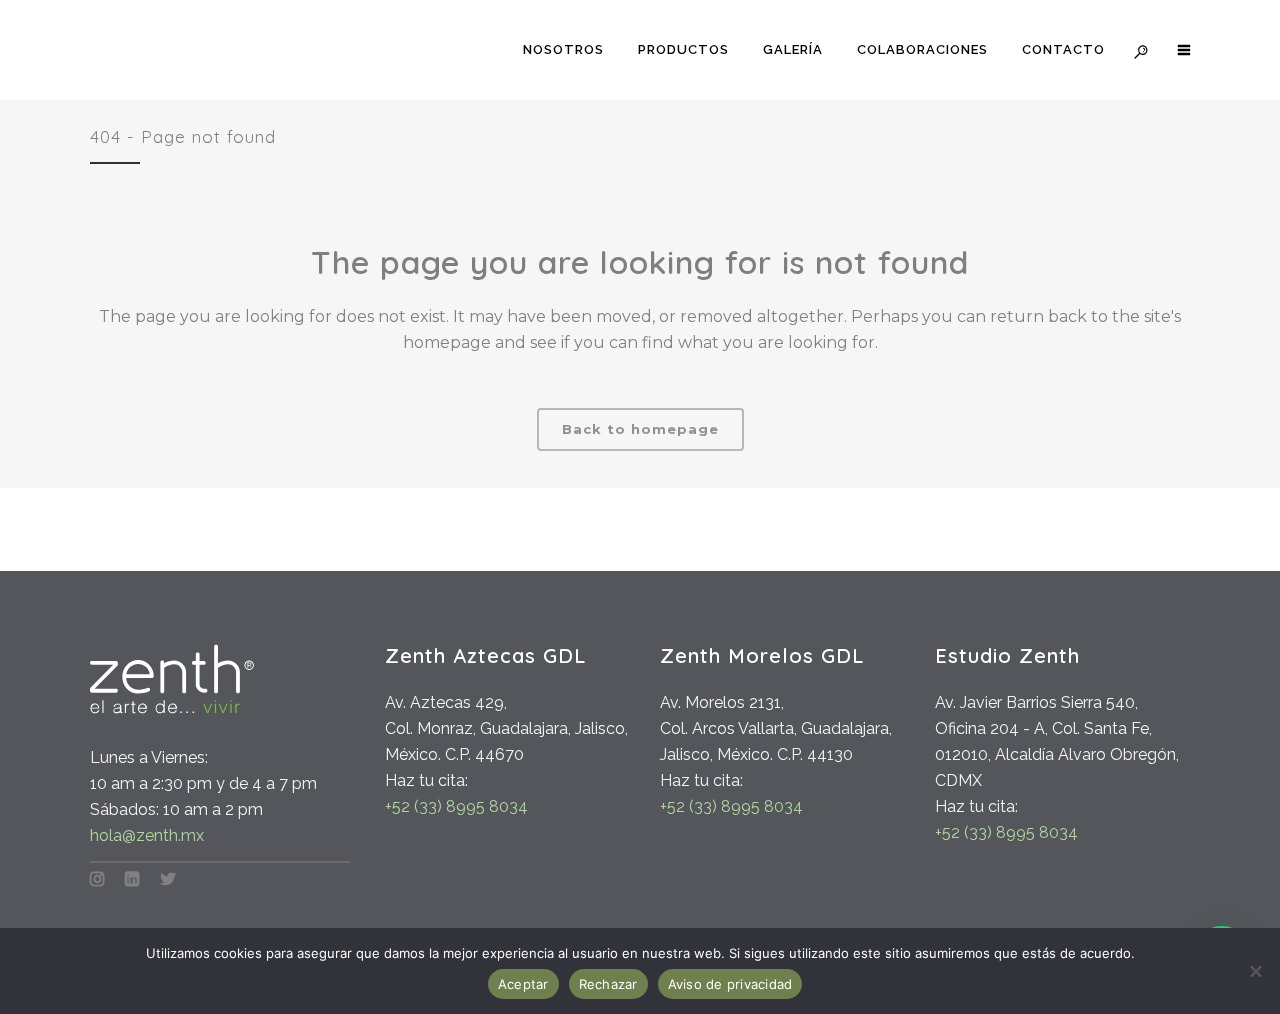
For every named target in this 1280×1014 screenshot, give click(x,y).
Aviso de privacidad (730, 984)
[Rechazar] (1255, 971)
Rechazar (608, 984)
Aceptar (523, 984)
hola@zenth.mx (147, 835)
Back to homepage (640, 429)
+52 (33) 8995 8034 (456, 806)
